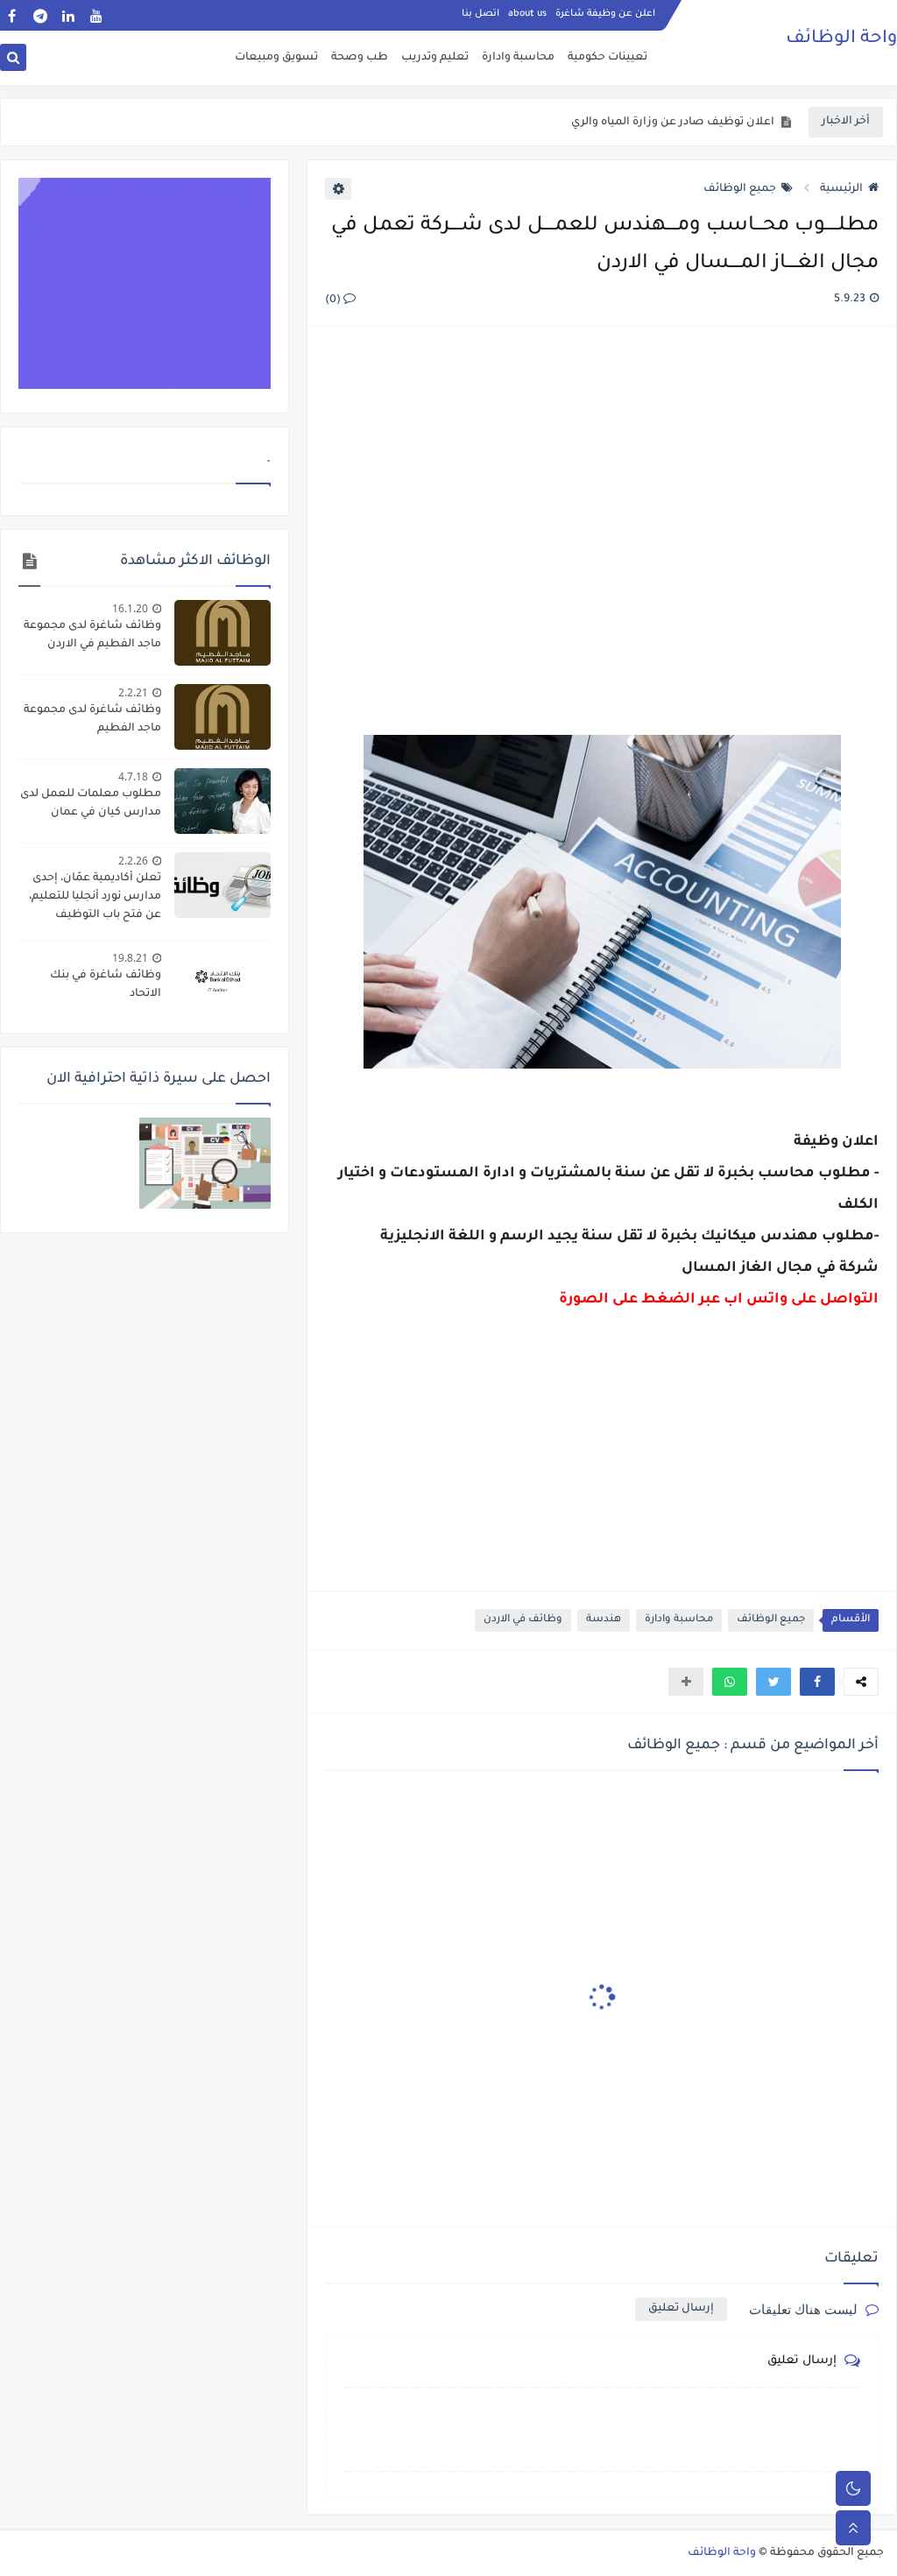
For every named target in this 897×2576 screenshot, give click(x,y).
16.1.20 (130, 608)
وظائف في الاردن (523, 1620)
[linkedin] (68, 15)
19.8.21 (130, 958)
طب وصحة (360, 58)
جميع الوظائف (740, 189)
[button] (817, 1682)
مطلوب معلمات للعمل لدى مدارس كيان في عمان (91, 804)
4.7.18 (133, 776)
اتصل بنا (480, 14)
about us (527, 14)
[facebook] (12, 15)
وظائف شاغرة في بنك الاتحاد (106, 985)
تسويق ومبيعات (276, 58)
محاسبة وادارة (518, 58)
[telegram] (40, 15)
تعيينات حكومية (607, 58)
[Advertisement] (601, 511)
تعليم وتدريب (435, 58)
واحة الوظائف (841, 39)
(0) (334, 300)
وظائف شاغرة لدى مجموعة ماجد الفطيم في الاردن (92, 635)
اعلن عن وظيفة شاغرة (605, 14)
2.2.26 (133, 861)
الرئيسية (841, 189)
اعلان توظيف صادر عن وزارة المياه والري (673, 123)
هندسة (604, 1620)
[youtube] (96, 15)
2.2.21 (133, 692)
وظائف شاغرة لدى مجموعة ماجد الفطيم (92, 720)
